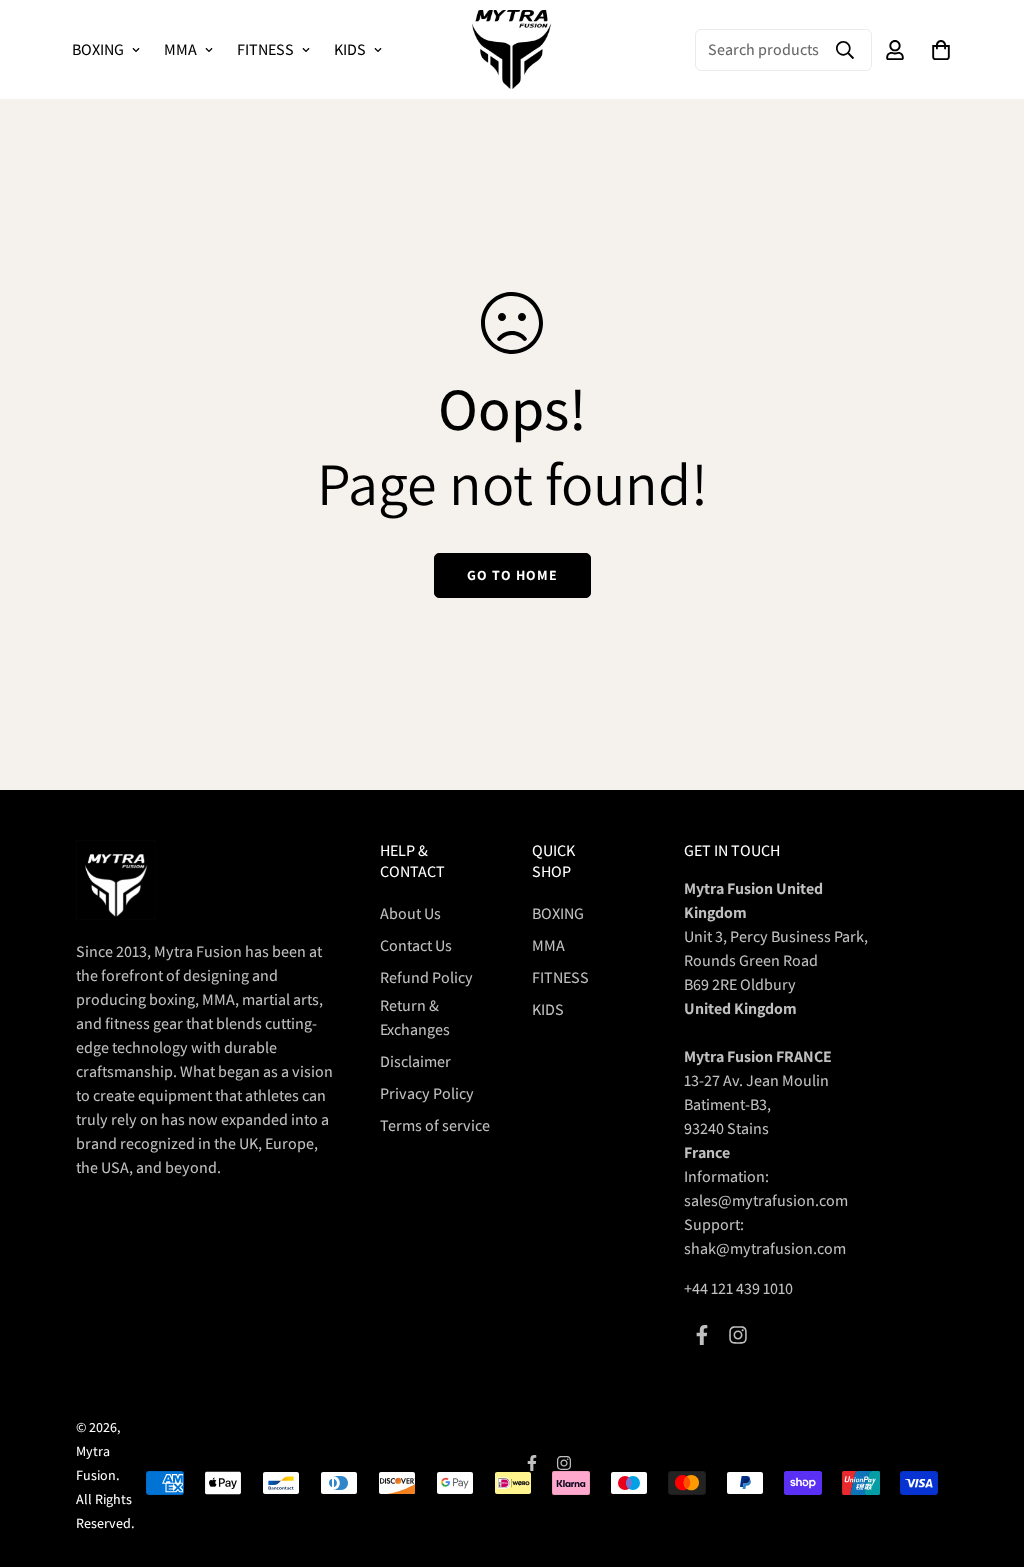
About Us (410, 913)
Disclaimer (415, 1061)
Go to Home (512, 575)
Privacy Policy (427, 1093)
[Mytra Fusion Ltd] (512, 49)
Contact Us (416, 945)
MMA (180, 49)
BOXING (98, 49)
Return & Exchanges (415, 1017)
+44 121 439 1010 (738, 1288)
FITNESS (265, 49)
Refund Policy (426, 977)
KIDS (350, 49)
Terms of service (435, 1125)
